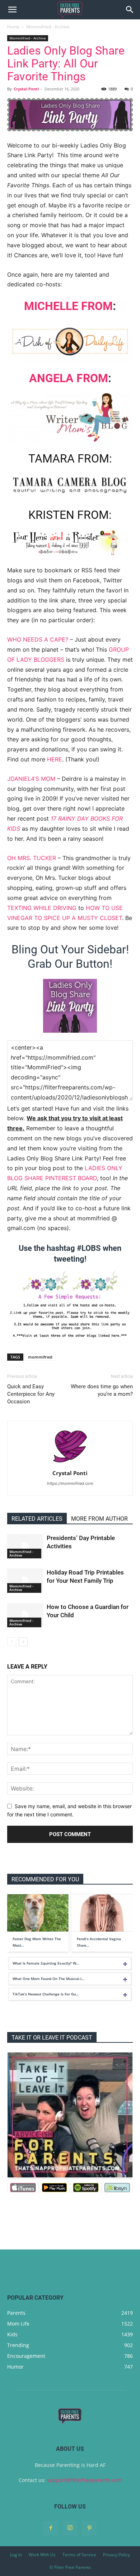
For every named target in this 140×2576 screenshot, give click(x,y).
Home (13, 27)
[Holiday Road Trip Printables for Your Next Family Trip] (25, 1581)
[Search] (130, 10)
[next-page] (23, 1642)
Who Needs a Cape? (38, 639)
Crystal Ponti (26, 89)
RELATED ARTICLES (37, 1519)
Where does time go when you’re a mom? (102, 1390)
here (55, 759)
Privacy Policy (116, 2555)
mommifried (40, 1357)
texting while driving (42, 908)
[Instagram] (70, 2528)
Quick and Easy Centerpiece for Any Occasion (31, 1394)
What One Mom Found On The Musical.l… (48, 1979)
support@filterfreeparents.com (84, 2480)
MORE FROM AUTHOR (99, 1519)
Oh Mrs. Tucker (32, 858)
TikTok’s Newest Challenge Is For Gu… (46, 1994)
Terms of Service (79, 2555)
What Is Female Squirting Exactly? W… (46, 1963)
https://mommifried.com (70, 1483)
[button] (12, 10)
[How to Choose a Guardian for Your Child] (25, 1615)
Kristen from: (70, 515)
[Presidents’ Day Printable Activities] (25, 1546)
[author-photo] (70, 1463)
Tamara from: (70, 459)
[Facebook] (51, 2528)
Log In (16, 2555)
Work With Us (42, 2555)
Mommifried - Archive (48, 27)
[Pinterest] (89, 2528)
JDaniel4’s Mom (31, 779)
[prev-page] (12, 1642)
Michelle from (68, 306)
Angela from (69, 378)
